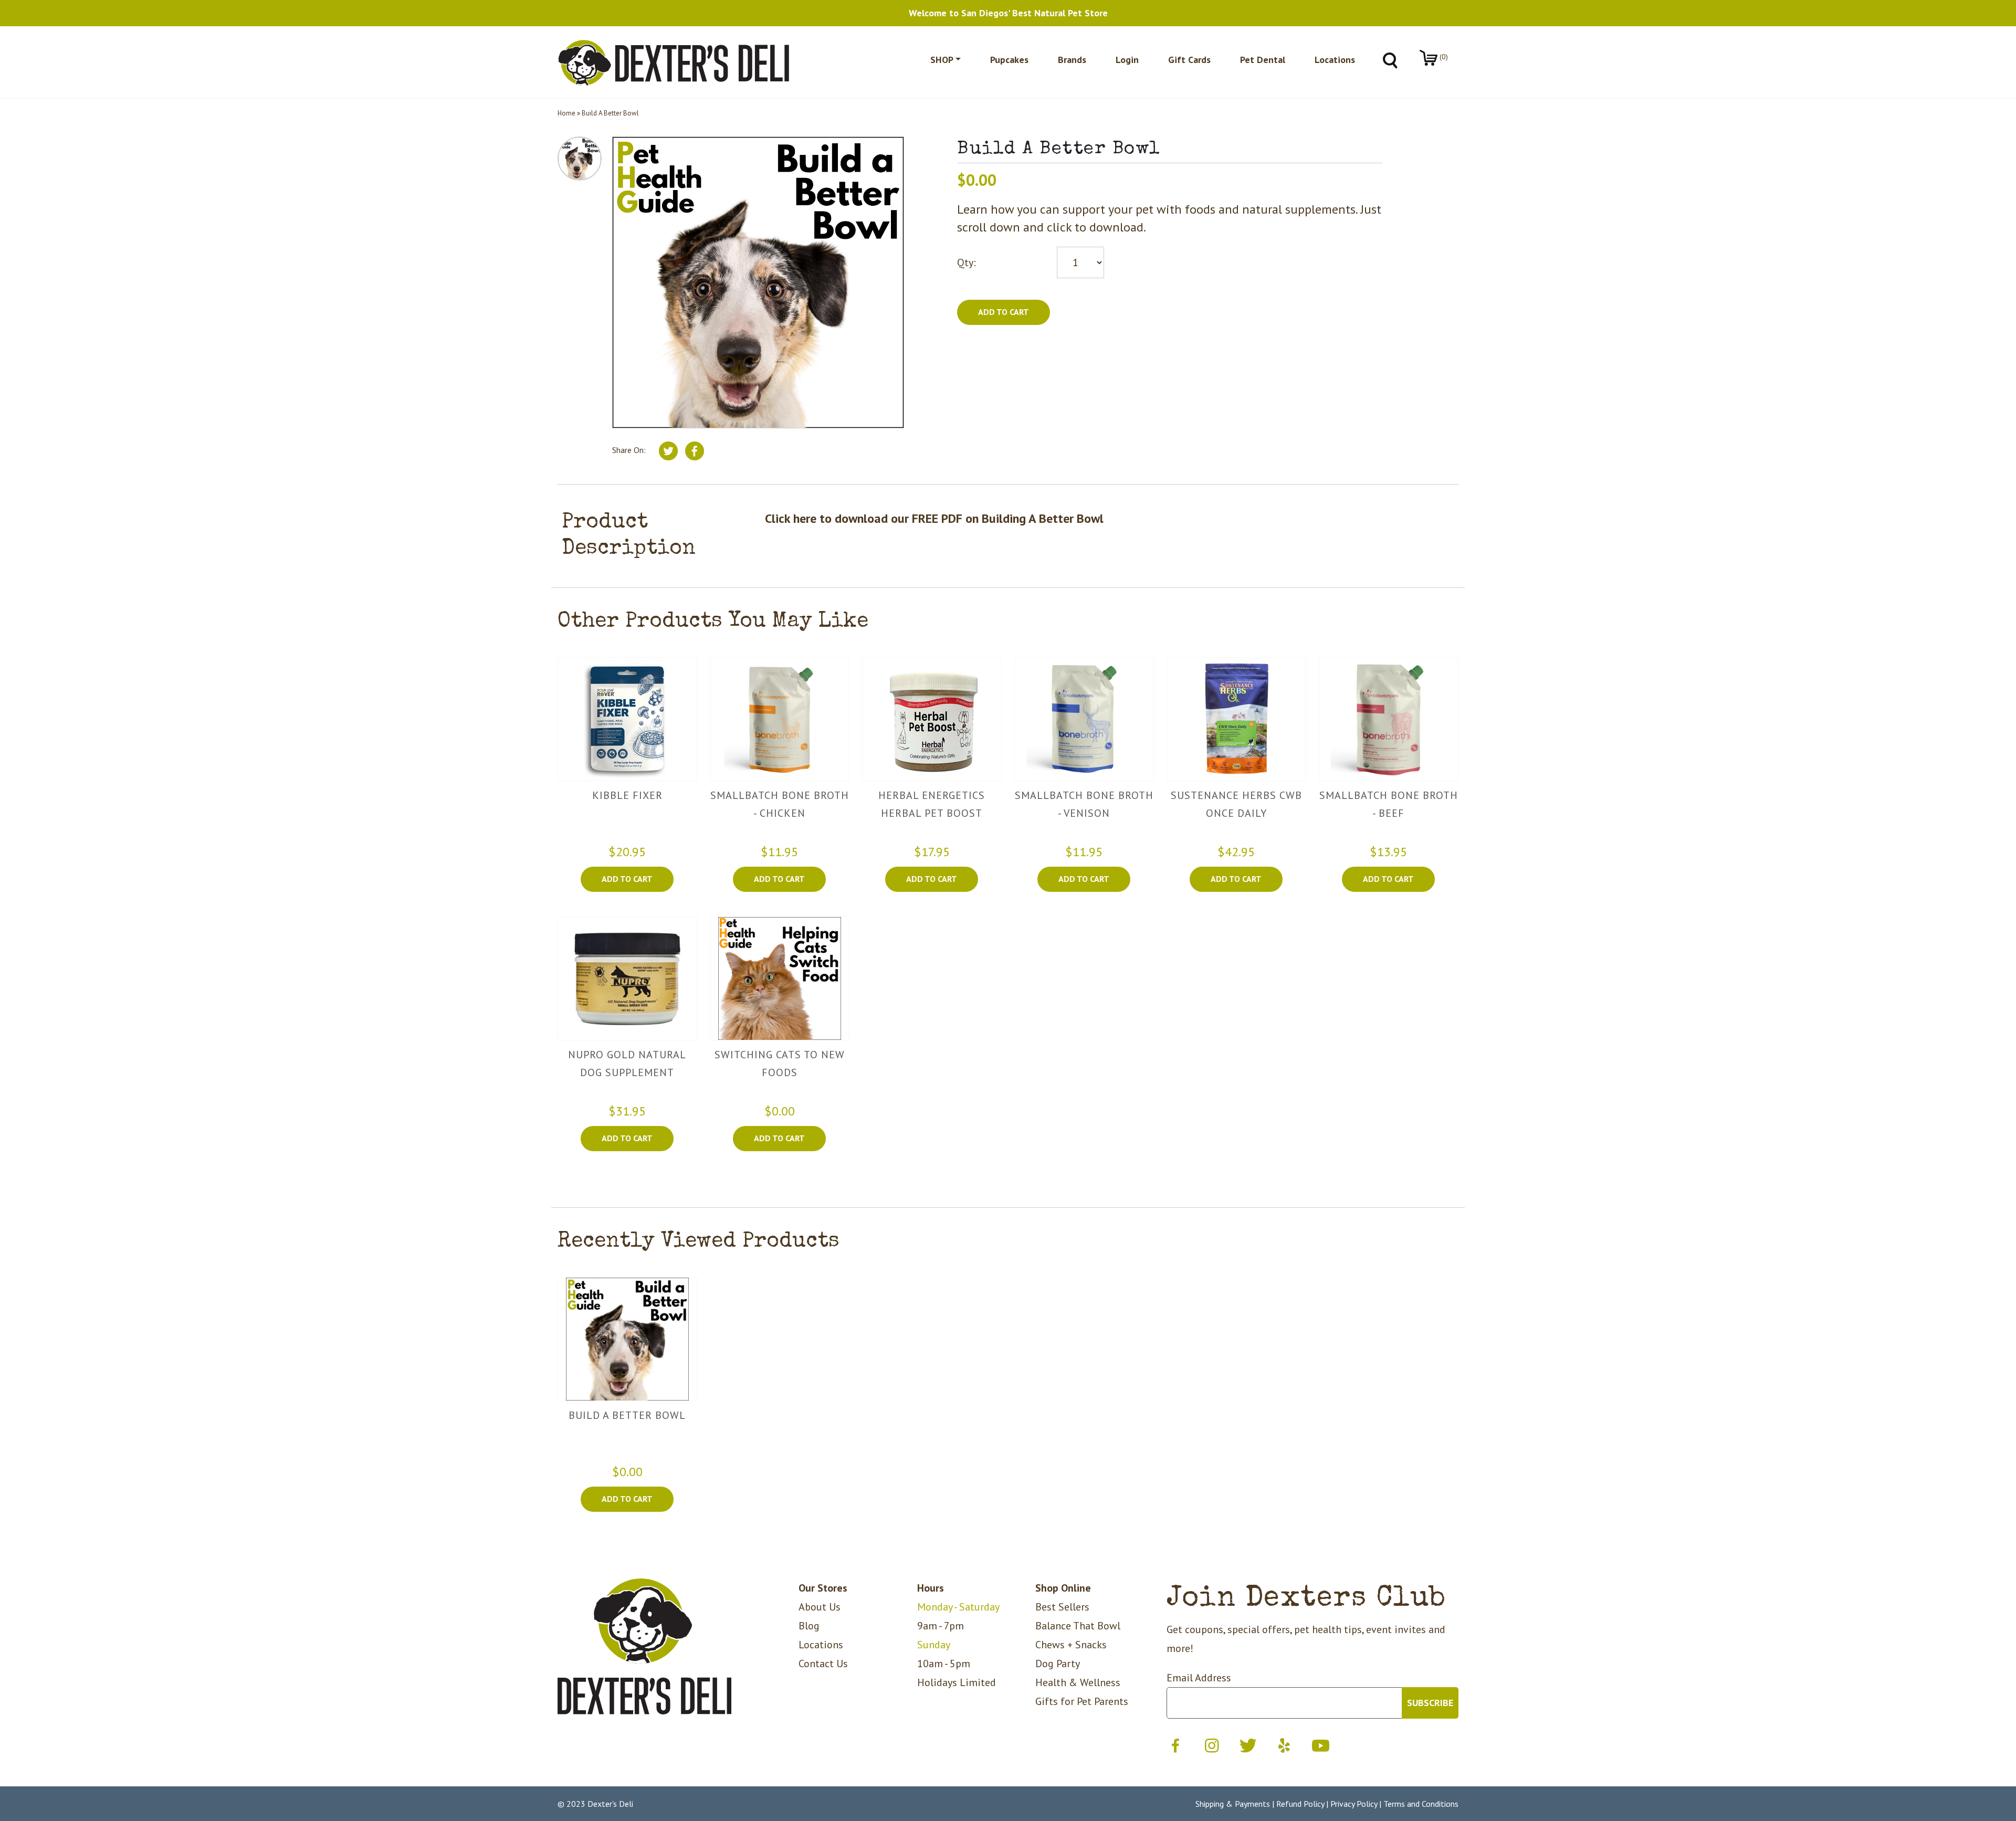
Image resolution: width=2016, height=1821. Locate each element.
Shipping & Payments (1233, 1804)
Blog (809, 1626)
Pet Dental (1263, 60)
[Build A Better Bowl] (627, 1339)
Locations (1335, 60)
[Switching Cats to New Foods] (780, 978)
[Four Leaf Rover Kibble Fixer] (627, 719)
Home (566, 113)
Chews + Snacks (1071, 1645)
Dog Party (1058, 1664)
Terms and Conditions (1421, 1804)
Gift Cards (1189, 60)
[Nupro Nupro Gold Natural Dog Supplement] (627, 978)
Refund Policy (1300, 1804)
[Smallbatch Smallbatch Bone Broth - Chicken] (780, 719)
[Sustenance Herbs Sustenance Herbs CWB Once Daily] (1236, 719)
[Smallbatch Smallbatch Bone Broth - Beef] (1389, 719)
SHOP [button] (942, 60)
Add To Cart (627, 879)
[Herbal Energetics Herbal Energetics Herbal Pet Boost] (932, 719)
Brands (1072, 60)
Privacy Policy (1354, 1804)
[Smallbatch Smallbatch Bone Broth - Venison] (1084, 719)
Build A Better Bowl (610, 113)
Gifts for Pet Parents (1082, 1701)
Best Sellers (1062, 1607)
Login (1127, 60)
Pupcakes (1009, 60)
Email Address (1199, 1678)
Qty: (967, 262)
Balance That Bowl (1078, 1626)
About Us (820, 1607)
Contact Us (823, 1664)
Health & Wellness (1078, 1682)
